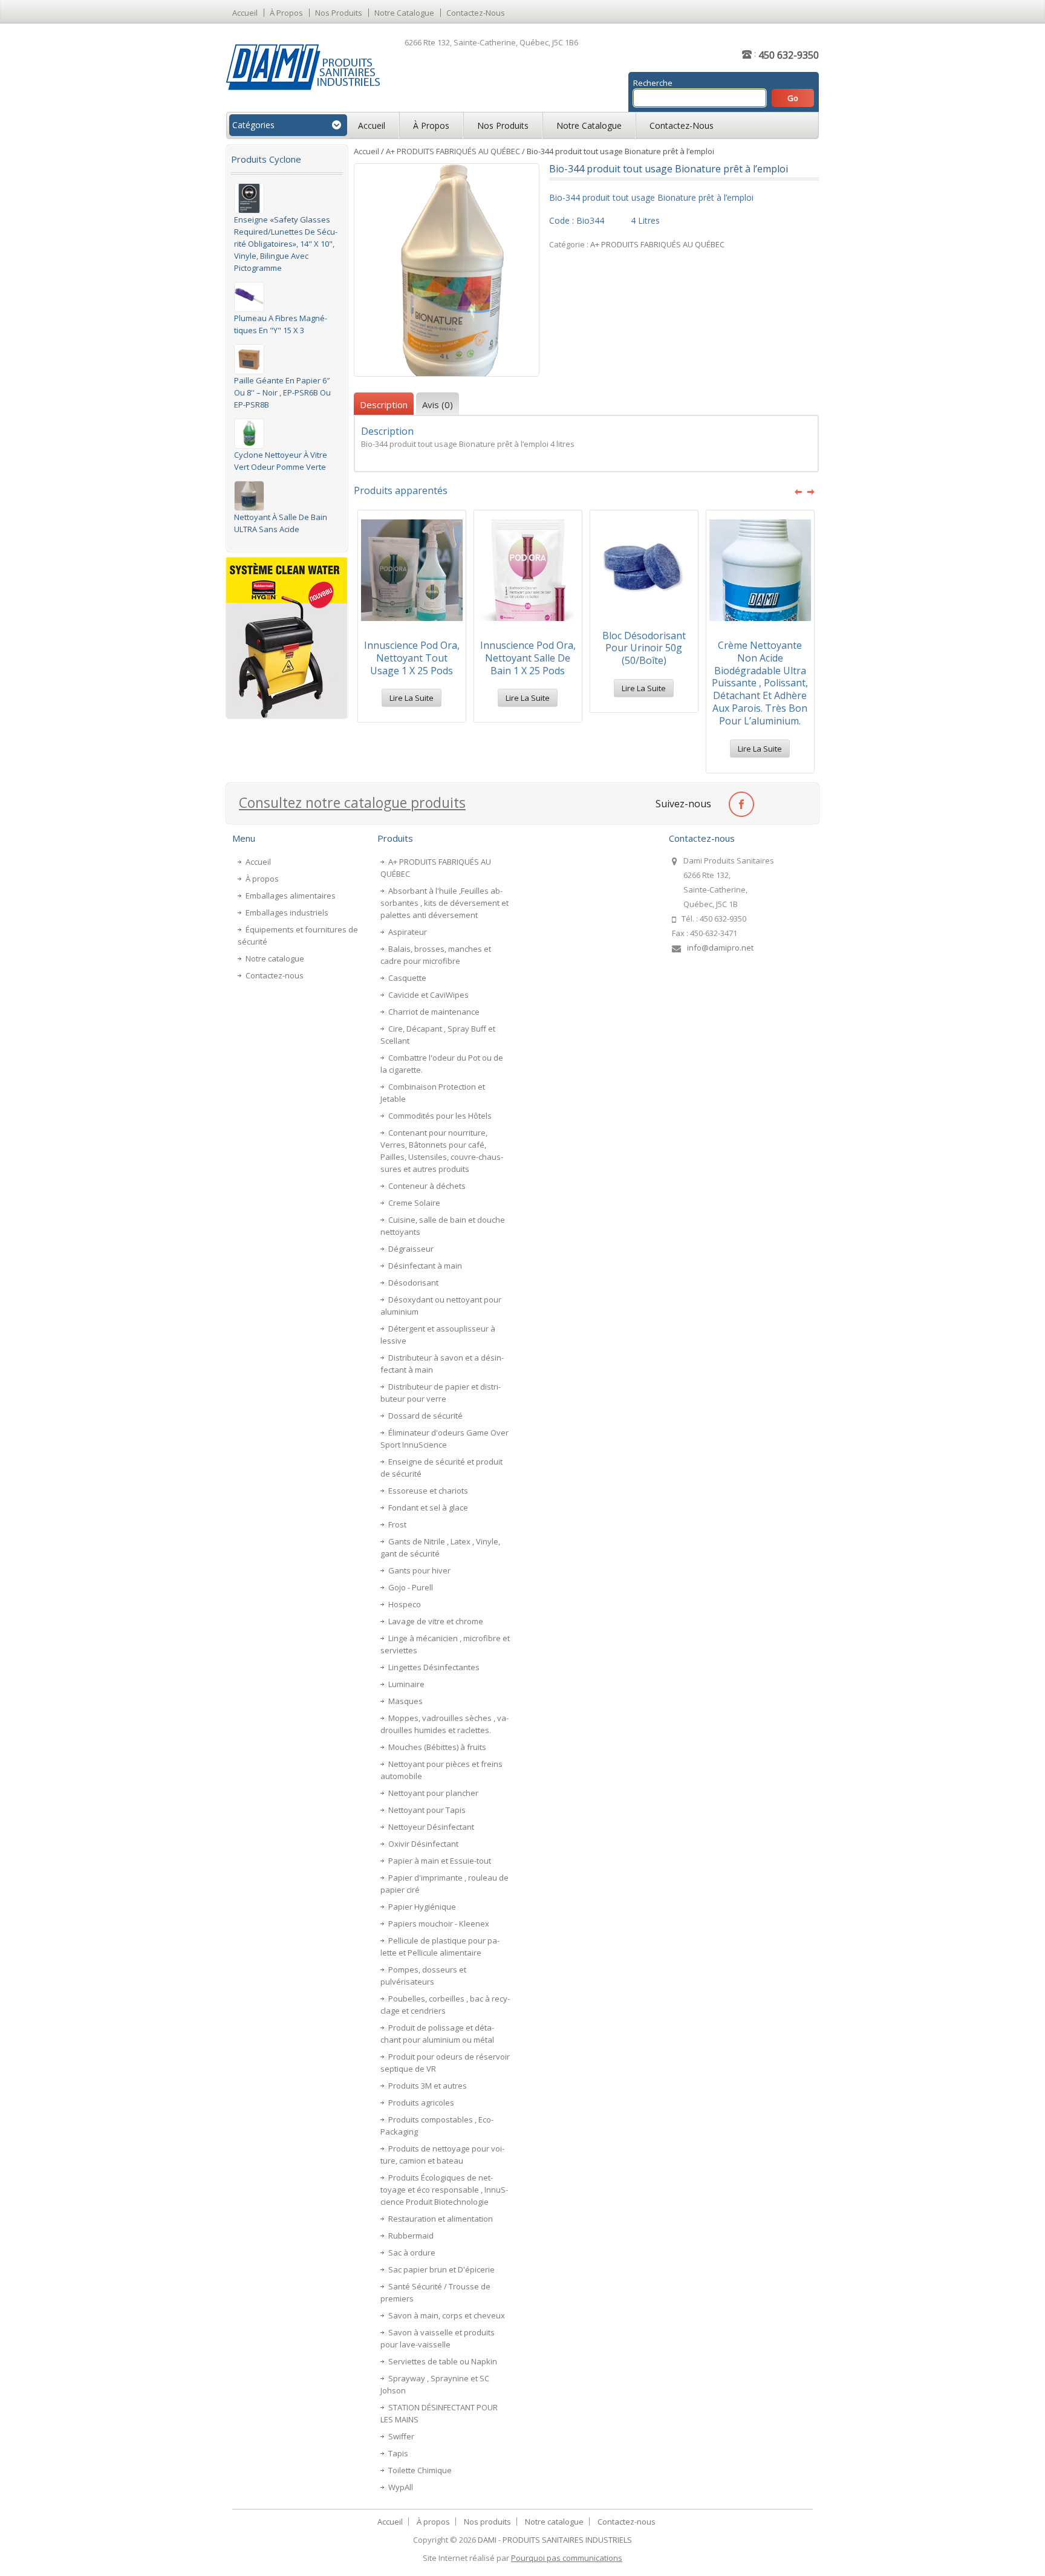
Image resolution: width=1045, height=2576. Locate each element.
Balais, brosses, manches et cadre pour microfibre (436, 955)
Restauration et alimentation (441, 2219)
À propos (286, 13)
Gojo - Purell (411, 1587)
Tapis (398, 2453)
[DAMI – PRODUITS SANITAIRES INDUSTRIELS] (303, 67)
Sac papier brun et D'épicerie (441, 2269)
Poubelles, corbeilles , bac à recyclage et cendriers (445, 2005)
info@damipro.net (720, 948)
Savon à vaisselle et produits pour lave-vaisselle (438, 2338)
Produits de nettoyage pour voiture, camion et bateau (442, 2155)
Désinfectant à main (425, 1266)
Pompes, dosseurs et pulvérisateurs (423, 1976)
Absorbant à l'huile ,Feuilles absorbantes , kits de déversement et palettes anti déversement (444, 903)
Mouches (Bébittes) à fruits (437, 1747)
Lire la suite (412, 698)
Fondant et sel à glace (428, 1508)
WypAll (401, 2487)
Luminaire (406, 1684)
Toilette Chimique (420, 2470)
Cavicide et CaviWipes (428, 995)
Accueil (245, 13)
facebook (741, 803)
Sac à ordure (412, 2252)
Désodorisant (413, 1283)
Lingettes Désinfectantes (434, 1667)
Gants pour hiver (419, 1570)
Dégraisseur (411, 1249)
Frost (397, 1524)
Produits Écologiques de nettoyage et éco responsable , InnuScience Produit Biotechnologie (444, 2190)
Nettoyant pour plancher (433, 1793)
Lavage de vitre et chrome (436, 1621)
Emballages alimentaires (291, 896)
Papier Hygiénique (422, 1907)
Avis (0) (438, 405)
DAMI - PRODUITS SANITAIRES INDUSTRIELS (555, 2540)
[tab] (384, 405)
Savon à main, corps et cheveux (447, 2315)
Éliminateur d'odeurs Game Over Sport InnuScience (444, 1439)
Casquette (407, 978)
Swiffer (401, 2436)
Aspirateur (408, 932)
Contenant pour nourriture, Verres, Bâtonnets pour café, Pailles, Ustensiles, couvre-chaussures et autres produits (442, 1151)
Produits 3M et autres (428, 2086)
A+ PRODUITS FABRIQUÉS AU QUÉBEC (453, 151)
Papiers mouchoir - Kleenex (439, 1924)
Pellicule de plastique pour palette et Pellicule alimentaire (440, 1947)
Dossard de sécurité (425, 1416)
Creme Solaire (414, 1203)
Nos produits (339, 13)
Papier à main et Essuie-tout (440, 1861)
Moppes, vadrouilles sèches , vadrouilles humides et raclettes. (444, 1724)
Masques (405, 1701)
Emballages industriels (287, 912)
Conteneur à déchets (427, 1186)
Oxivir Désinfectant (423, 1844)
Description (384, 405)
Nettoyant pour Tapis (427, 1810)
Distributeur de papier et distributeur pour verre (441, 1393)
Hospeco (405, 1604)
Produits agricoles (421, 2103)
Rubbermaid (411, 2236)
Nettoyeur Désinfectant (431, 1827)
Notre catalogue (404, 13)
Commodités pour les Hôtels (440, 1116)
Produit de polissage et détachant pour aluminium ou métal (437, 2034)
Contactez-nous (476, 13)
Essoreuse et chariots (428, 1491)
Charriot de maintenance (434, 1012)
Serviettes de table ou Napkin (443, 2361)
